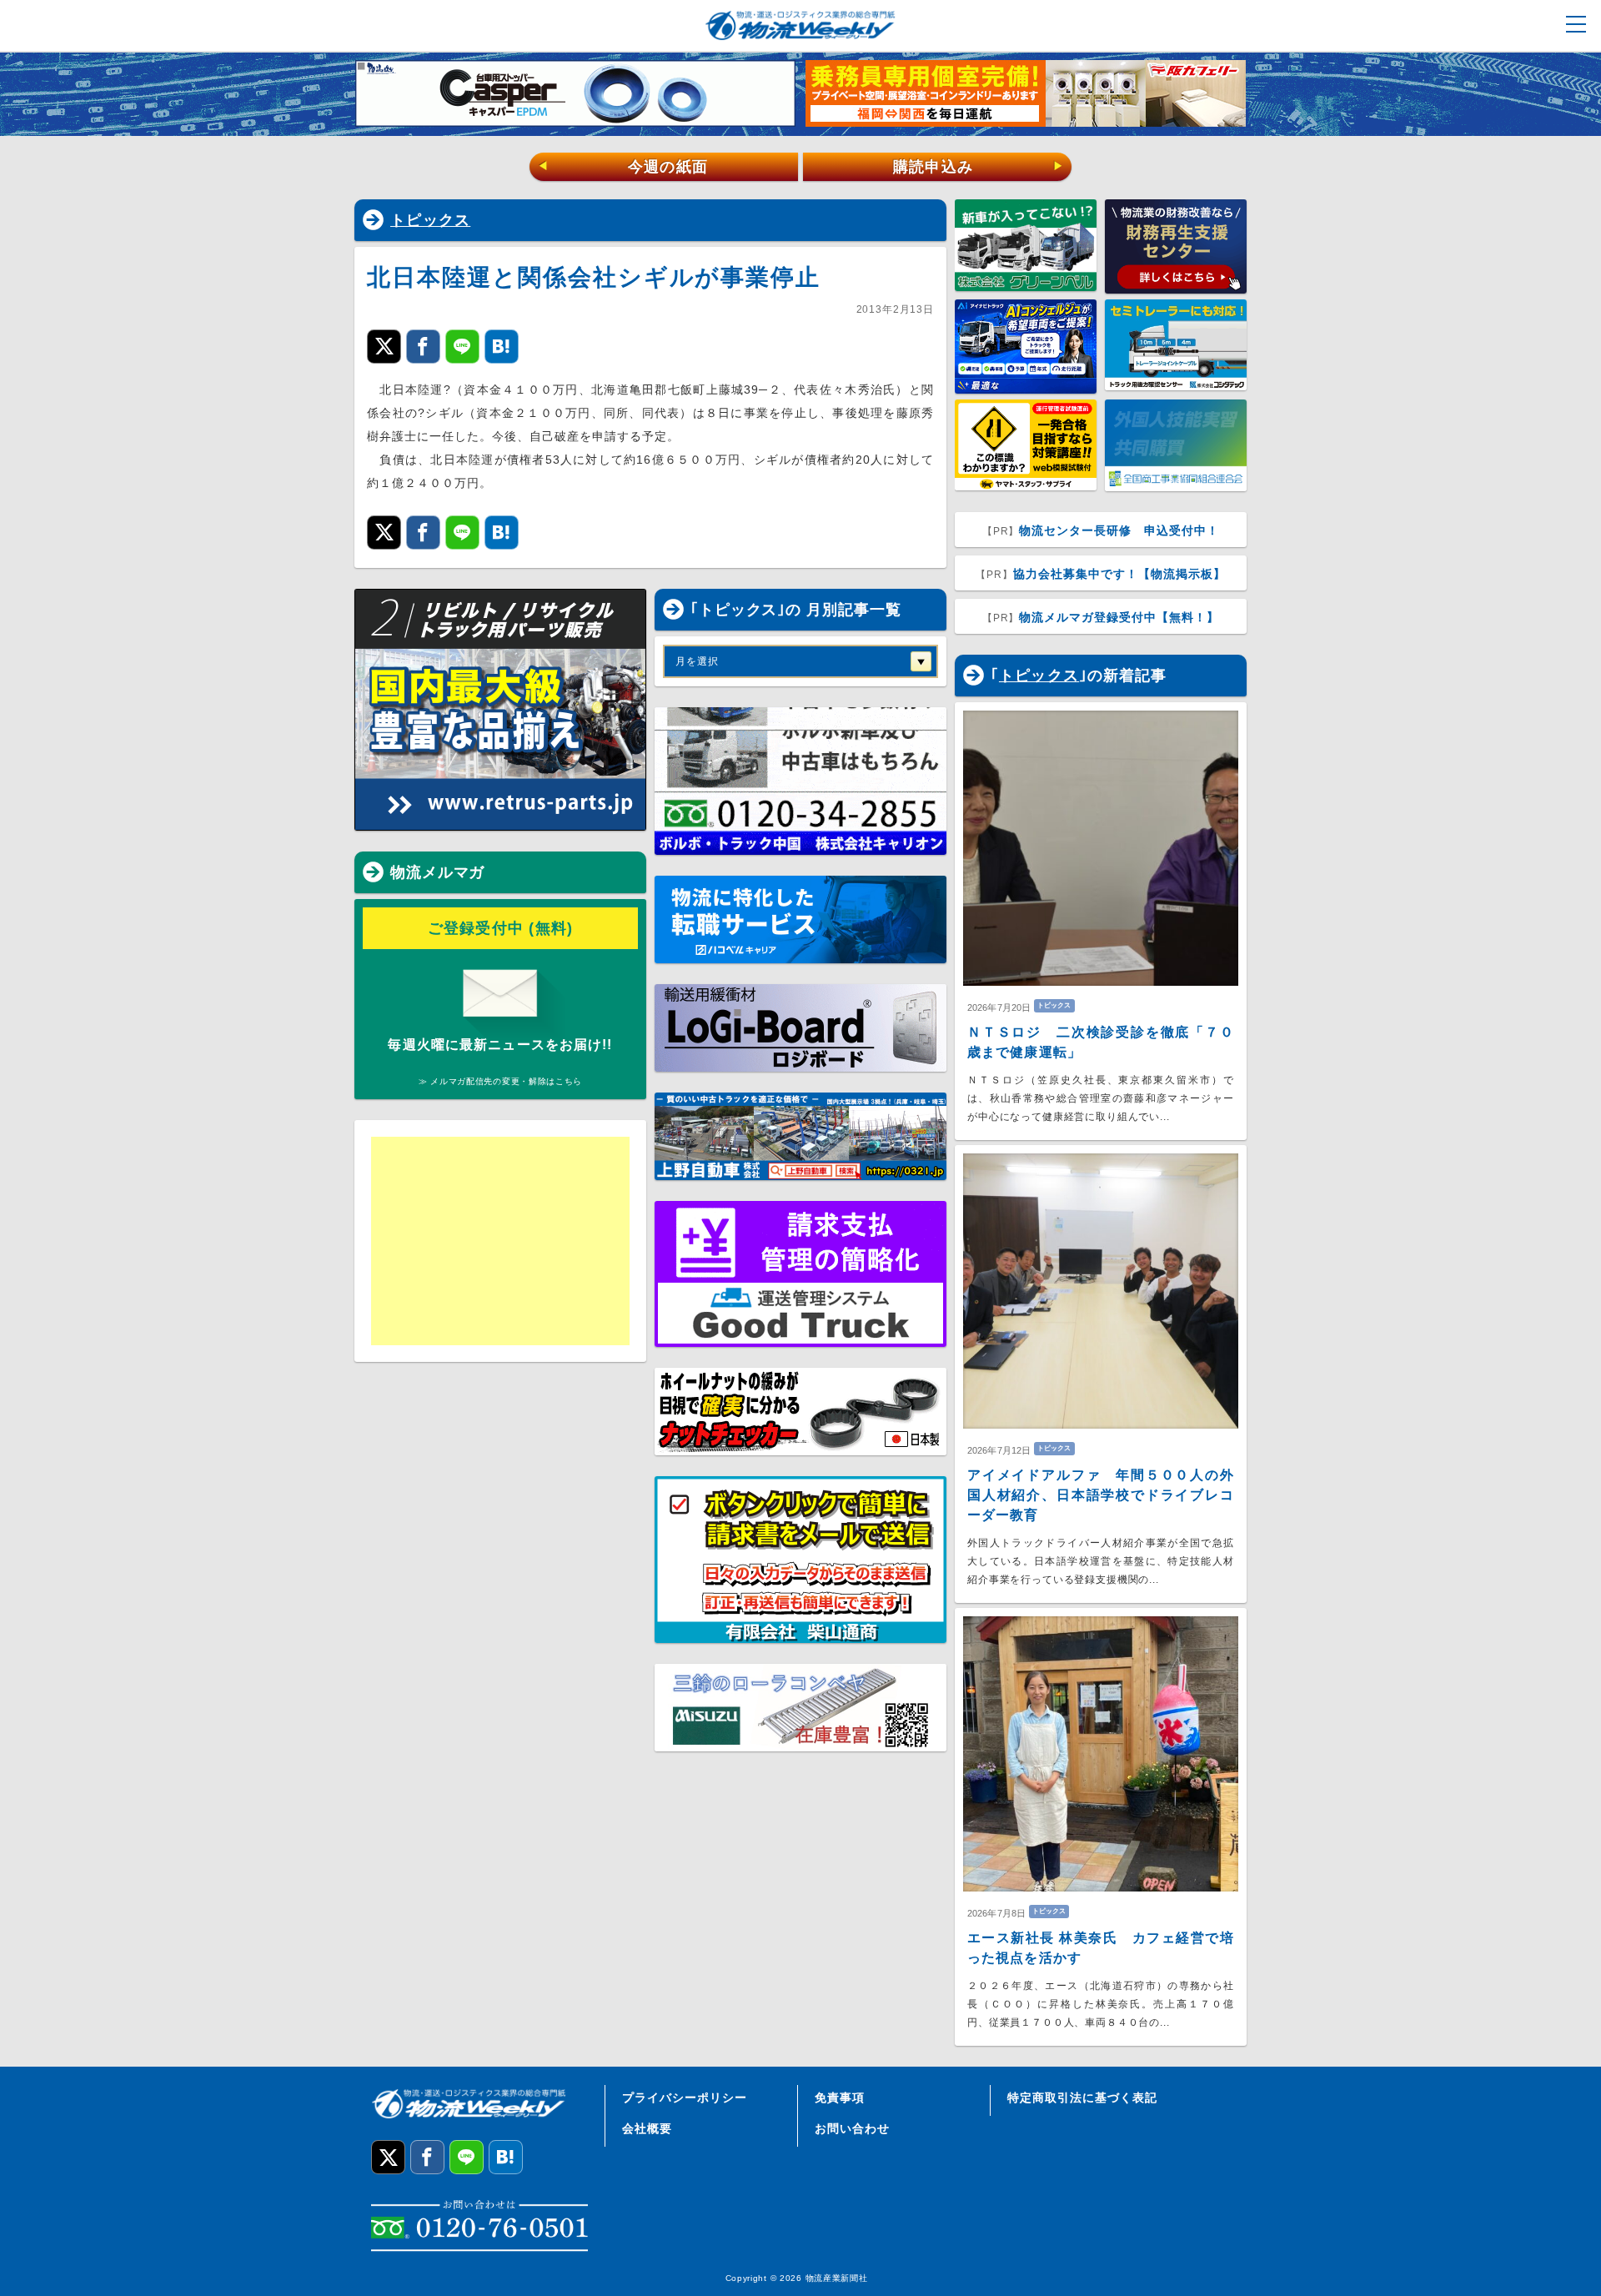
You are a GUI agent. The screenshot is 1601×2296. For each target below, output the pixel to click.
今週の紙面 (623, 167)
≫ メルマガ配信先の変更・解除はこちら (500, 1081)
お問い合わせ (852, 2128)
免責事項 (840, 2098)
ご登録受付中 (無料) (501, 928)
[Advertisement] (500, 1241)
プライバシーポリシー (685, 2098)
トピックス (430, 220)
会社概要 (647, 2128)
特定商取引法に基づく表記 (1082, 2098)
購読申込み (979, 167)
